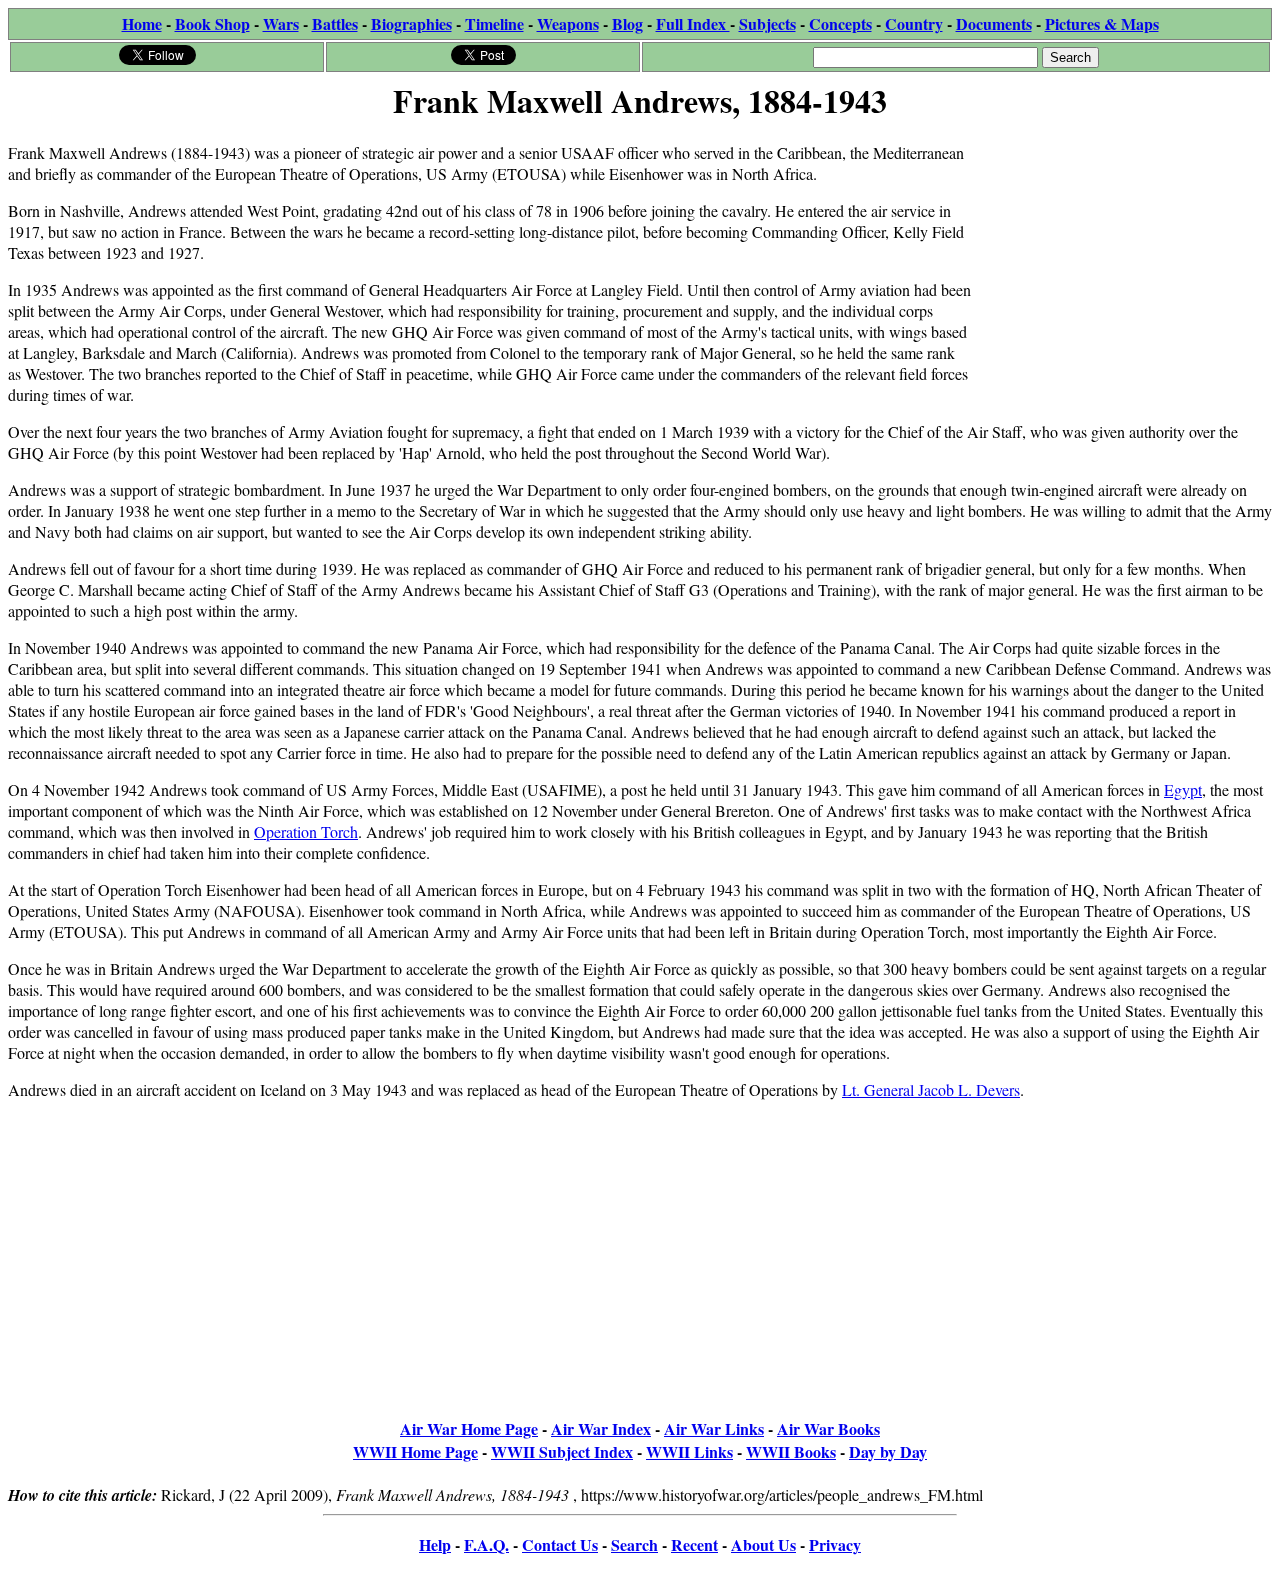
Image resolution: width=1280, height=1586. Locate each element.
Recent (694, 1544)
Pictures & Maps (1102, 23)
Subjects (767, 23)
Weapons (568, 23)
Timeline (494, 23)
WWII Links (689, 1451)
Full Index (693, 23)
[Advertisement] (1121, 252)
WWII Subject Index (562, 1451)
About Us (763, 1544)
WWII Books (791, 1451)
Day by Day (888, 1451)
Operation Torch (306, 831)
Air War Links (714, 1428)
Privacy (835, 1544)
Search (634, 1544)
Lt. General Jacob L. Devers (931, 1089)
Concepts (840, 23)
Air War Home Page (469, 1428)
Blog (627, 23)
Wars (281, 23)
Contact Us (560, 1544)
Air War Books (828, 1428)
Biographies (411, 23)
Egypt (1183, 789)
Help (435, 1544)
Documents (994, 23)
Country (914, 23)
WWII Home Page (415, 1451)
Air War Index (601, 1428)
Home (142, 23)
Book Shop (212, 23)
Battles (335, 23)
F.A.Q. (486, 1544)
